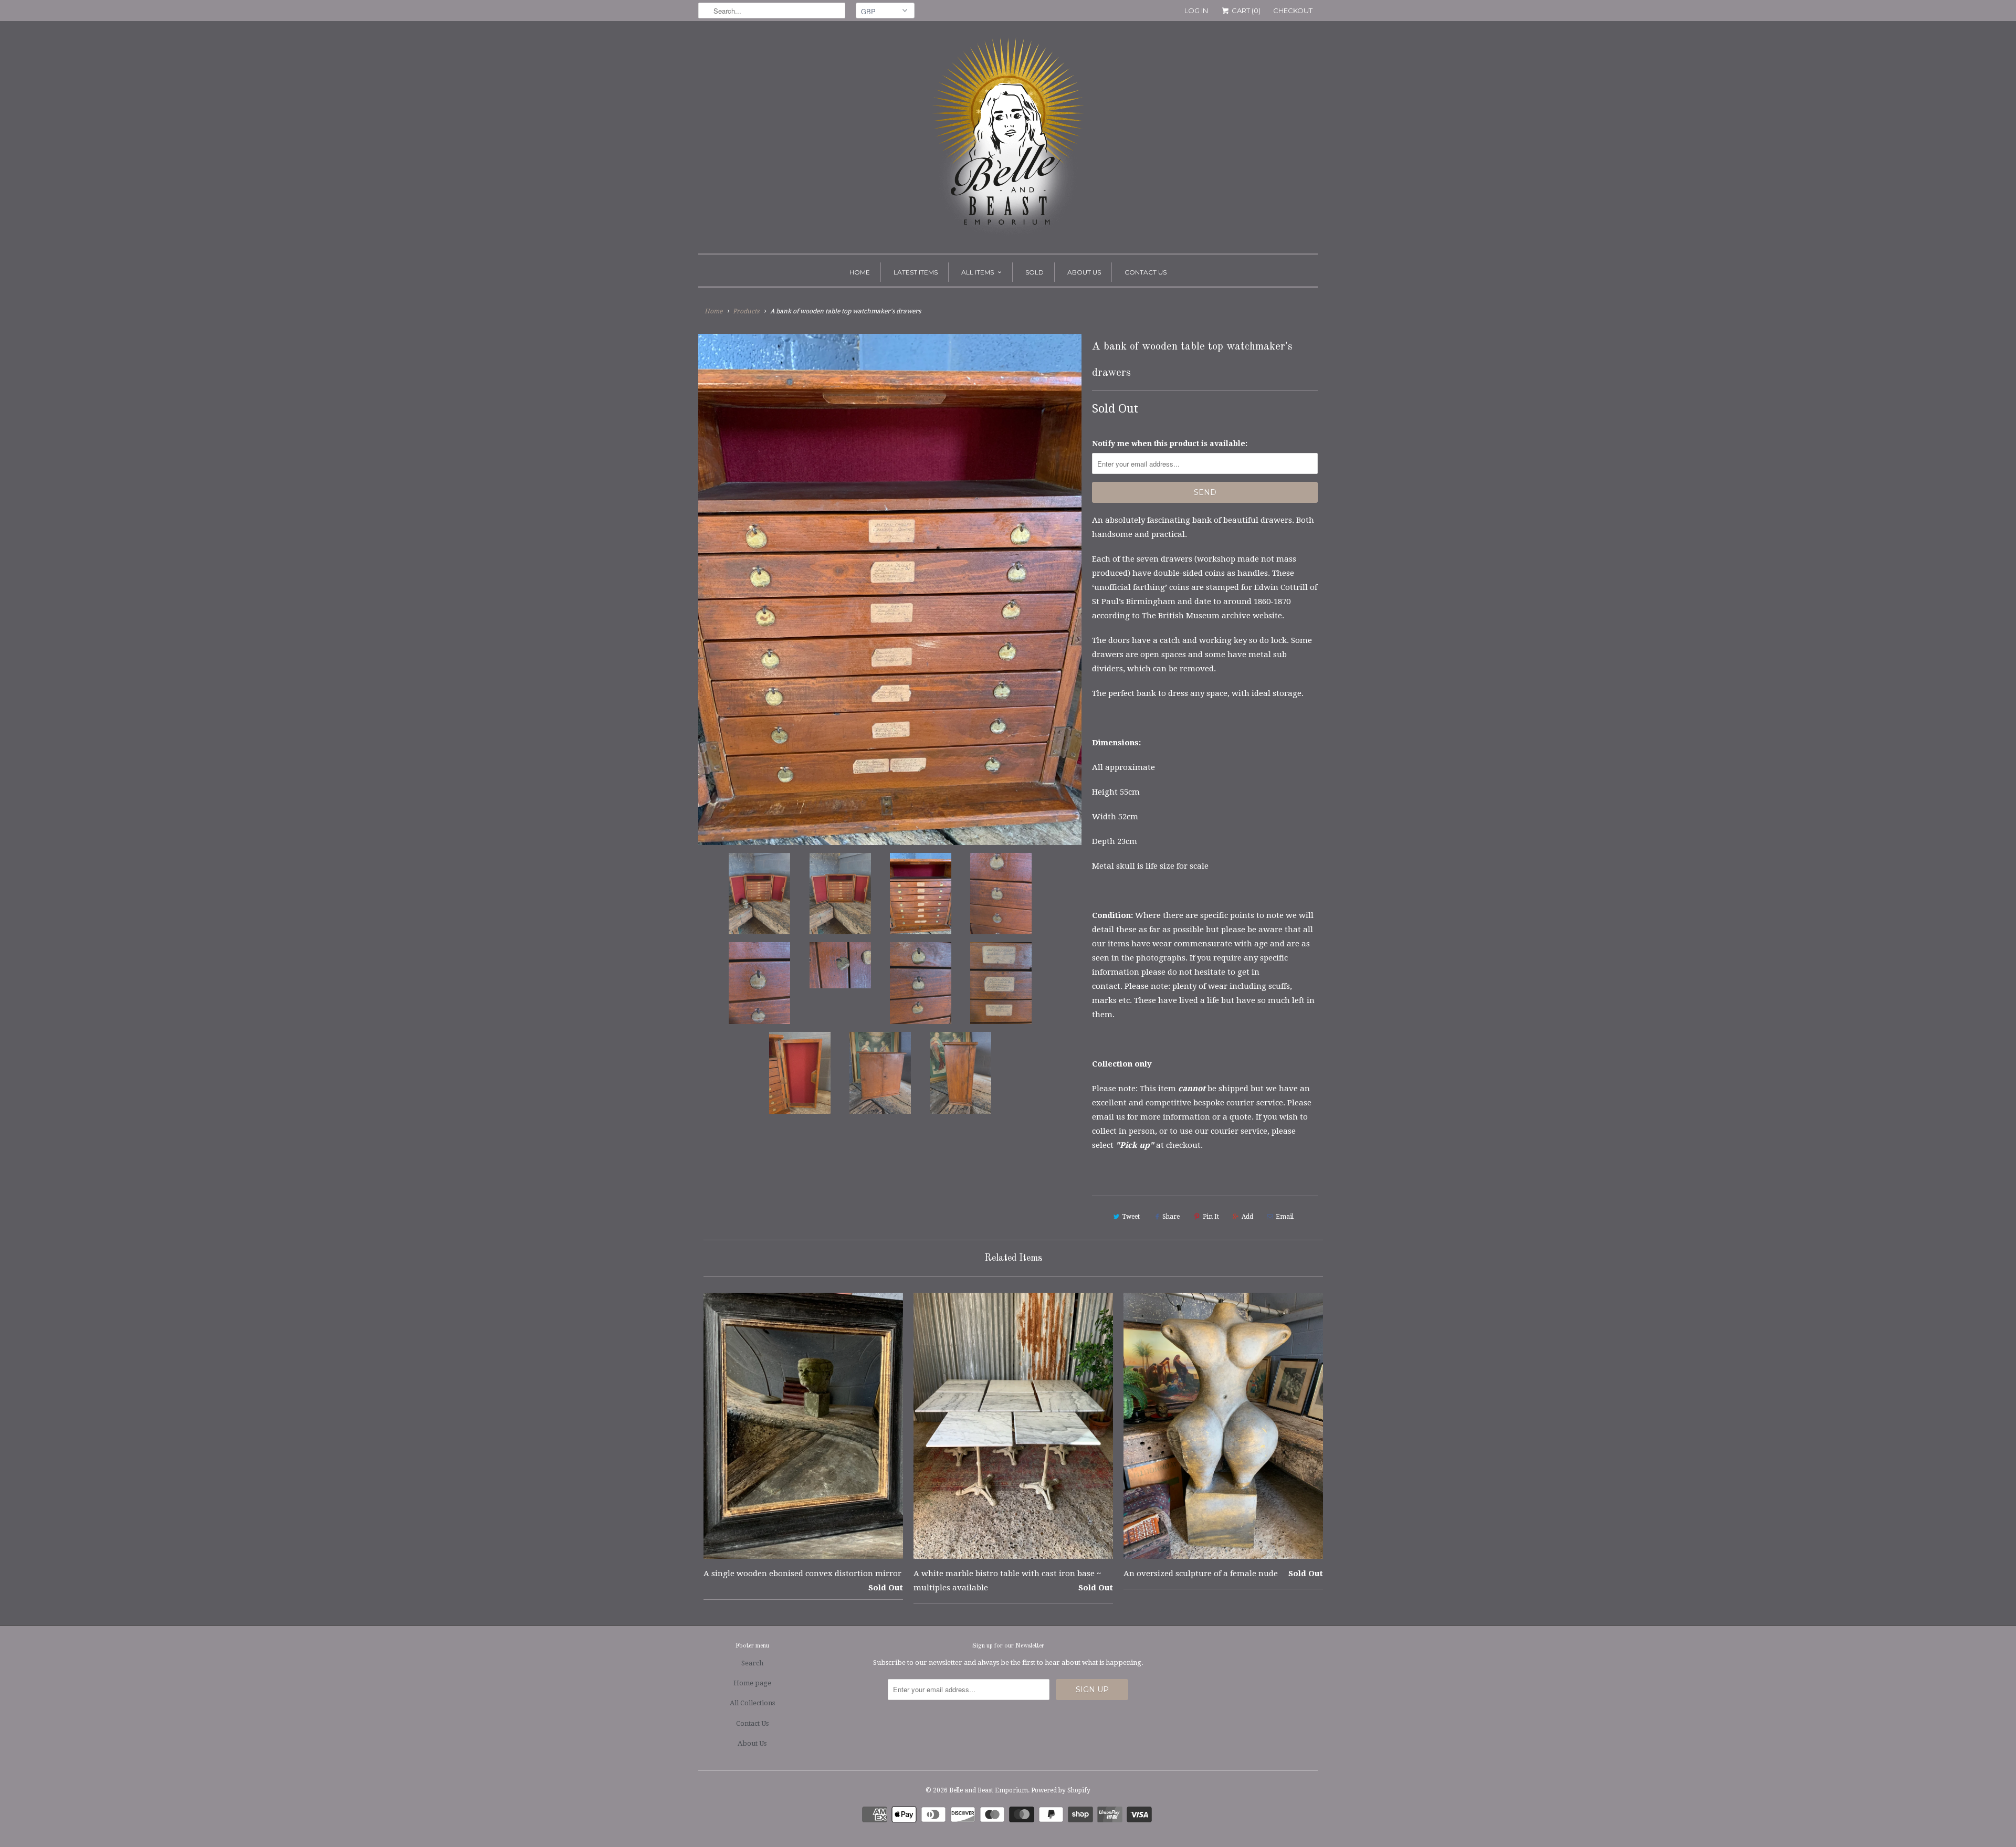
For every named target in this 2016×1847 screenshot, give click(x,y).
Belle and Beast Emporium (989, 1790)
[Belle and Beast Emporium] (1008, 140)
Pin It (1211, 1217)
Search (752, 1663)
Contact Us (1146, 272)
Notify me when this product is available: (1170, 444)
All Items (978, 272)
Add (1247, 1217)
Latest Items (916, 272)
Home (860, 272)
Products (746, 311)
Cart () (1245, 10)
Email (1285, 1217)
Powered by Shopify (1061, 1790)
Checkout (1293, 10)
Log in (1196, 10)
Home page (752, 1683)
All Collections (752, 1703)
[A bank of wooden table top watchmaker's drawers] (890, 589)
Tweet (1131, 1217)
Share (1171, 1217)
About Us (1084, 272)
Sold (1035, 272)
